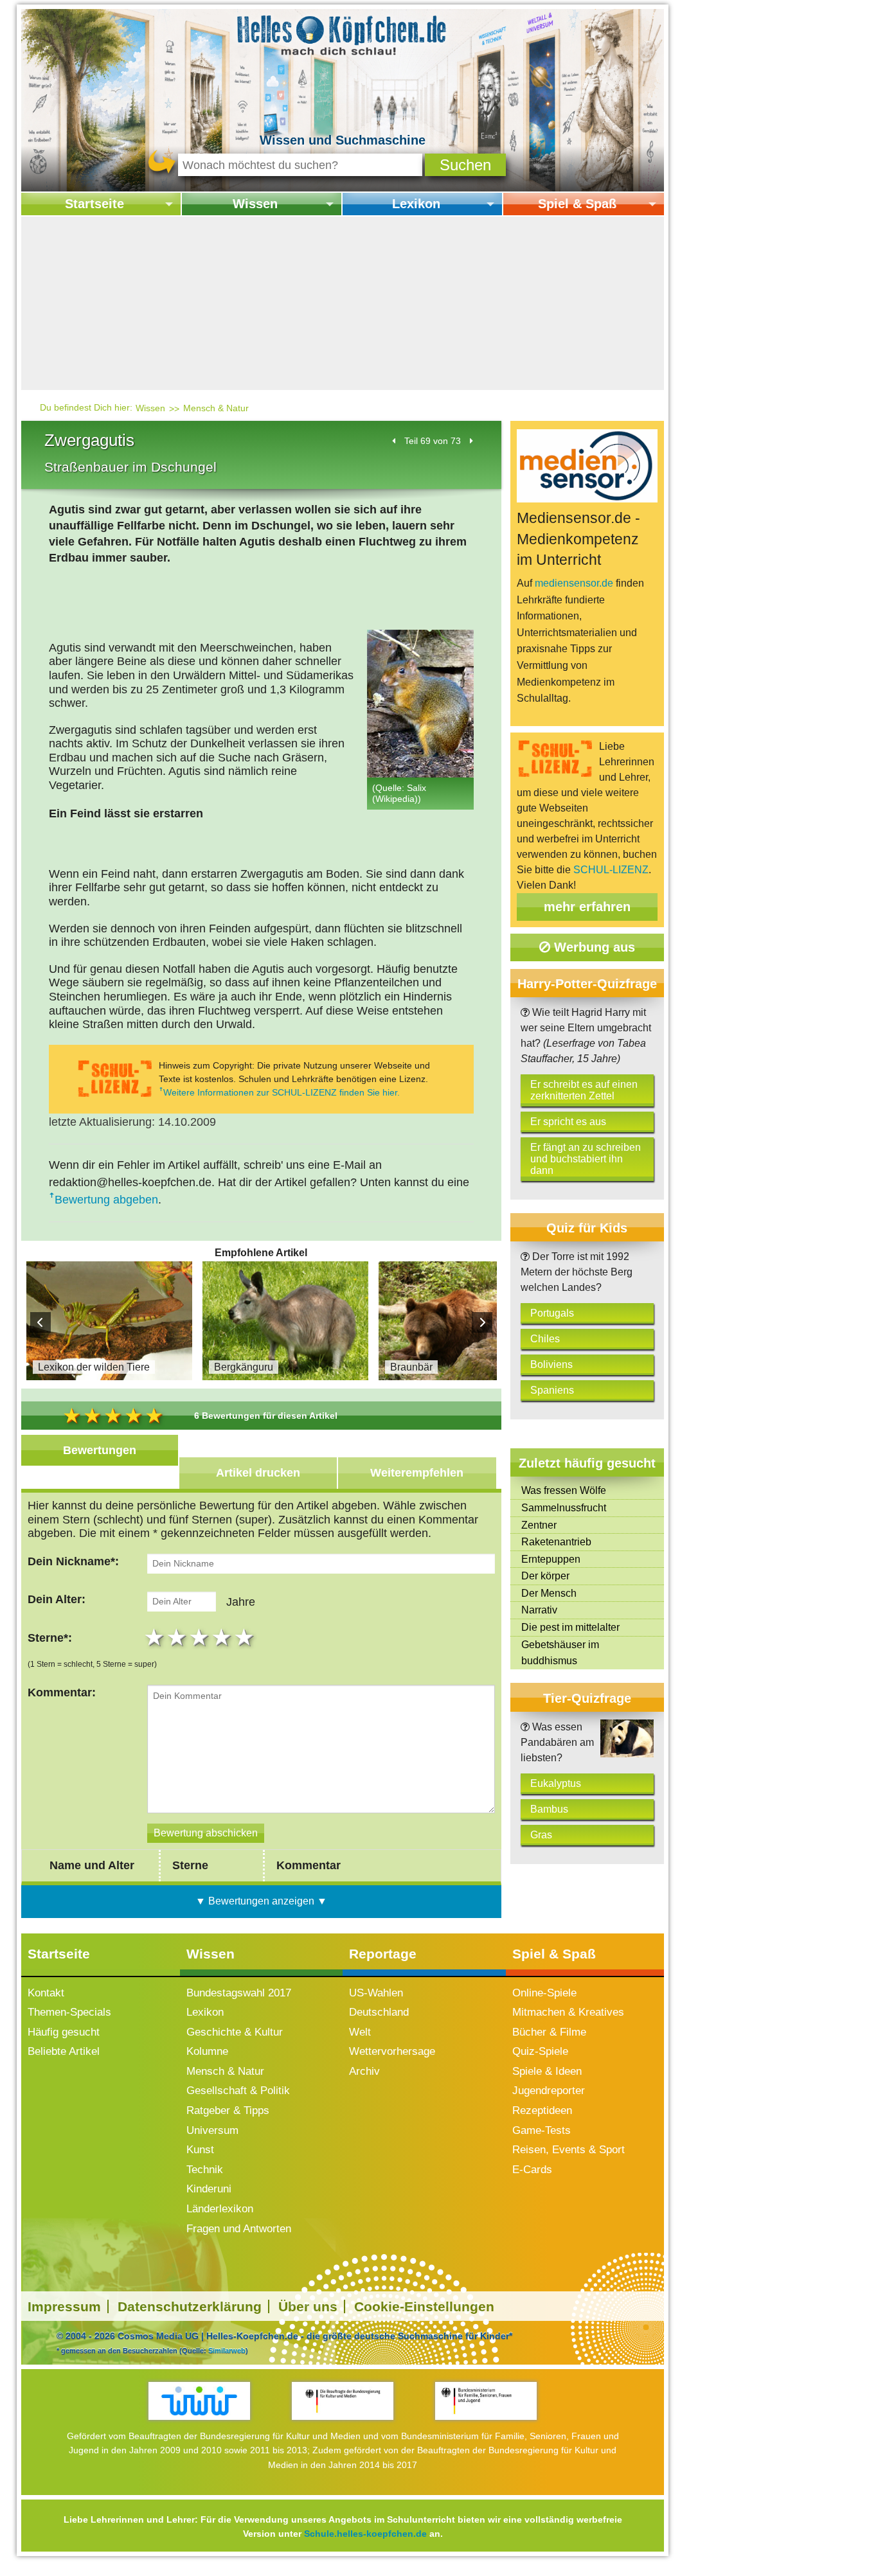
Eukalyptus (556, 1783)
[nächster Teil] (471, 441)
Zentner (539, 1525)
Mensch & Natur (216, 408)
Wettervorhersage (392, 2051)
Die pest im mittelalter (570, 1627)
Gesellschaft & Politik (238, 2091)
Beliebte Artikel (64, 2051)
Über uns (308, 2306)
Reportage (383, 1954)
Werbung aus (593, 947)
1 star (156, 1637)
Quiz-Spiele (540, 2051)
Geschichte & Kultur (235, 2032)
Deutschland (379, 2012)
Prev (40, 1322)
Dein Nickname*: (73, 1561)
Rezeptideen (542, 2110)
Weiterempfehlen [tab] (417, 1473)
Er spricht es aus (568, 1122)
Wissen (255, 204)
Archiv (364, 2071)
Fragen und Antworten (239, 2229)
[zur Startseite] (343, 34)
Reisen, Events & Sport (569, 2150)
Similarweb (227, 2350)
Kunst (200, 2150)
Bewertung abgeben (106, 1200)
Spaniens (552, 1390)
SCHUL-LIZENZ (611, 870)
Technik (205, 2170)
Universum (212, 2130)
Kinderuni (209, 2189)
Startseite (94, 204)
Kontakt (46, 1993)
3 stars (201, 1637)
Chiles (545, 1339)
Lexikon (416, 204)
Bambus (549, 1809)
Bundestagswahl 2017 (239, 1993)
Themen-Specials (69, 2012)
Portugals (552, 1313)
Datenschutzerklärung (190, 2306)
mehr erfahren (587, 907)
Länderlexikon (220, 2209)
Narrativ (539, 1610)
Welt (360, 2032)
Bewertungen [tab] (100, 1450)
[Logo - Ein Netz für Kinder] (200, 2401)
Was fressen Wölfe (564, 1490)
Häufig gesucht (64, 2032)
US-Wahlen (376, 1993)
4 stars (223, 1637)
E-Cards (532, 2170)
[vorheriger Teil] (394, 441)
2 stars (178, 1637)
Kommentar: (62, 1692)
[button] (465, 165)
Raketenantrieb (556, 1542)
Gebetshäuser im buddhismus (560, 1653)
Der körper (545, 1576)
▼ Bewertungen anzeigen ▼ (261, 1901)
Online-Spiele (544, 1993)
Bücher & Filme (549, 2032)
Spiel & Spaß (577, 204)
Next (482, 1322)
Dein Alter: (57, 1599)
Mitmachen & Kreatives (568, 2012)
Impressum (64, 2306)
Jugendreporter (549, 2091)
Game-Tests (542, 2130)
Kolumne (207, 2051)
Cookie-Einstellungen (424, 2306)
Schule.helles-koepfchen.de (365, 2534)
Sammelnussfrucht (564, 1508)
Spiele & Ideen (547, 2071)
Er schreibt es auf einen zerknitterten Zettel (584, 1090)
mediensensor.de (574, 583)
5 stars (246, 1637)
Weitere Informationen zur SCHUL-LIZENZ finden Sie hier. (282, 1092)
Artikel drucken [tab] (258, 1473)
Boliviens (551, 1364)
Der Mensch (549, 1593)
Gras (541, 1835)
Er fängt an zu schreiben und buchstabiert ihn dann (586, 1159)
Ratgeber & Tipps (228, 2110)
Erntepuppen (551, 1559)
